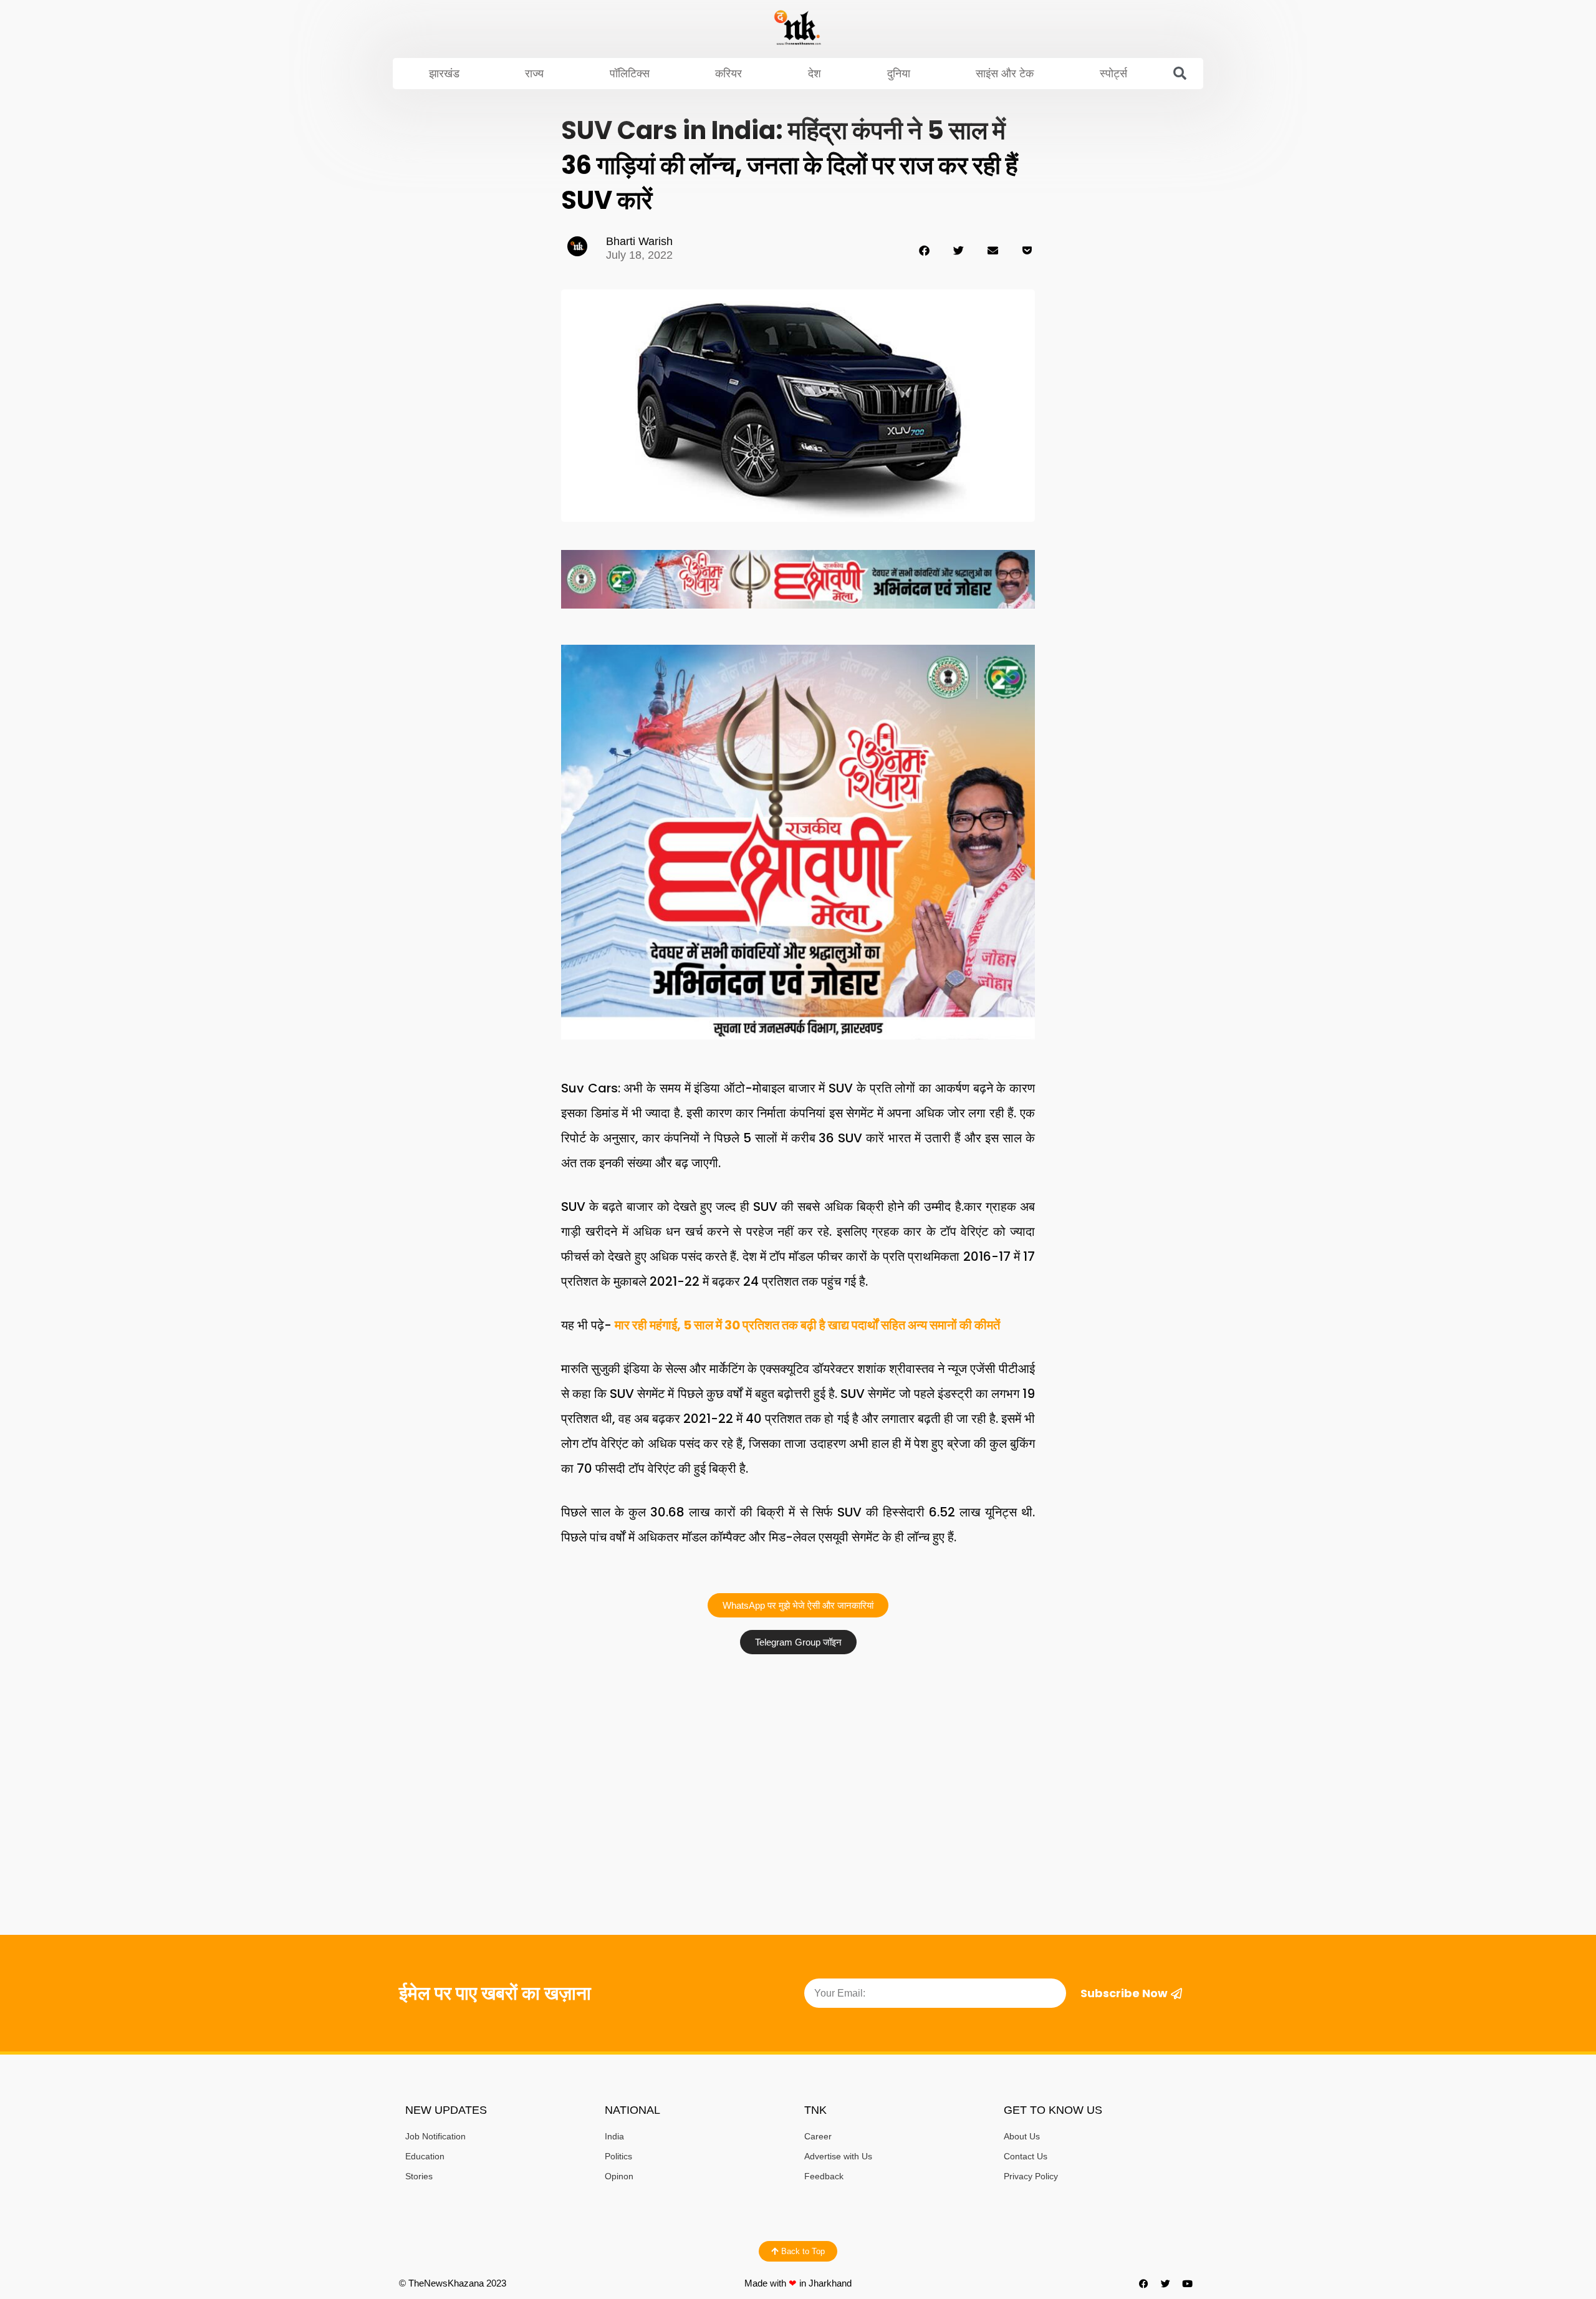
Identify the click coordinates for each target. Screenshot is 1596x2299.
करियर (728, 74)
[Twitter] (1166, 2283)
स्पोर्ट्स (1113, 74)
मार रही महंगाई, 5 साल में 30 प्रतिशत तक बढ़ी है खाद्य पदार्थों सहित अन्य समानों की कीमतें (807, 1325)
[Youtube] (1188, 2283)
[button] (1180, 74)
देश (815, 74)
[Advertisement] (798, 1754)
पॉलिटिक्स (630, 74)
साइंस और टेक (1005, 74)
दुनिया (899, 74)
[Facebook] (1144, 2283)
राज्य (534, 74)
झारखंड (444, 74)
